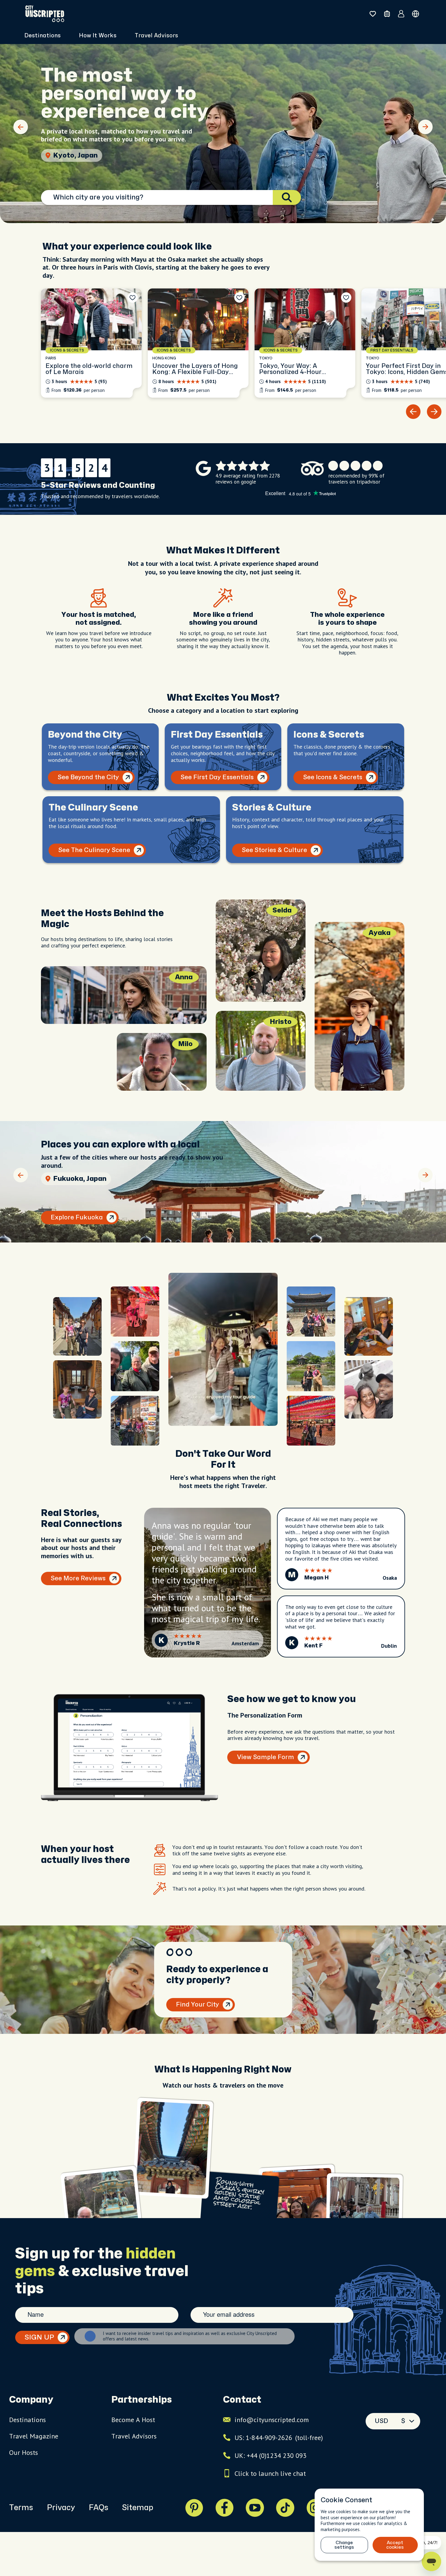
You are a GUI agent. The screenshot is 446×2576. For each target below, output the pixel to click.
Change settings (344, 2545)
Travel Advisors (156, 36)
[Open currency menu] (416, 14)
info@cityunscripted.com (272, 2420)
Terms (21, 2508)
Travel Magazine (34, 2436)
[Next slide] (425, 127)
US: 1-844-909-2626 (279, 2438)
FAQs (98, 2508)
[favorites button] (373, 14)
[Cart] (387, 14)
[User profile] (401, 14)
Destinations (27, 2420)
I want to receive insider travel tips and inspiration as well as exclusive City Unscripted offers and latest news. (190, 2336)
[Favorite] (133, 297)
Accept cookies (395, 2545)
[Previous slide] (21, 127)
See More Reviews (78, 1578)
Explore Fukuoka (77, 1217)
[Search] (287, 197)
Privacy (61, 2508)
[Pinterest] (194, 2508)
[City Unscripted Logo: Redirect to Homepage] (45, 14)
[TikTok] (285, 2508)
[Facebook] (225, 2508)
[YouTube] (255, 2508)
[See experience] (91, 343)
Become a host (133, 2420)
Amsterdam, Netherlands (96, 155)
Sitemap (138, 2508)
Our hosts (24, 2452)
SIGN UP (39, 2337)
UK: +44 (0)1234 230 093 (270, 2455)
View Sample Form (265, 1757)
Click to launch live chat (270, 2473)
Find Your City (198, 2005)
